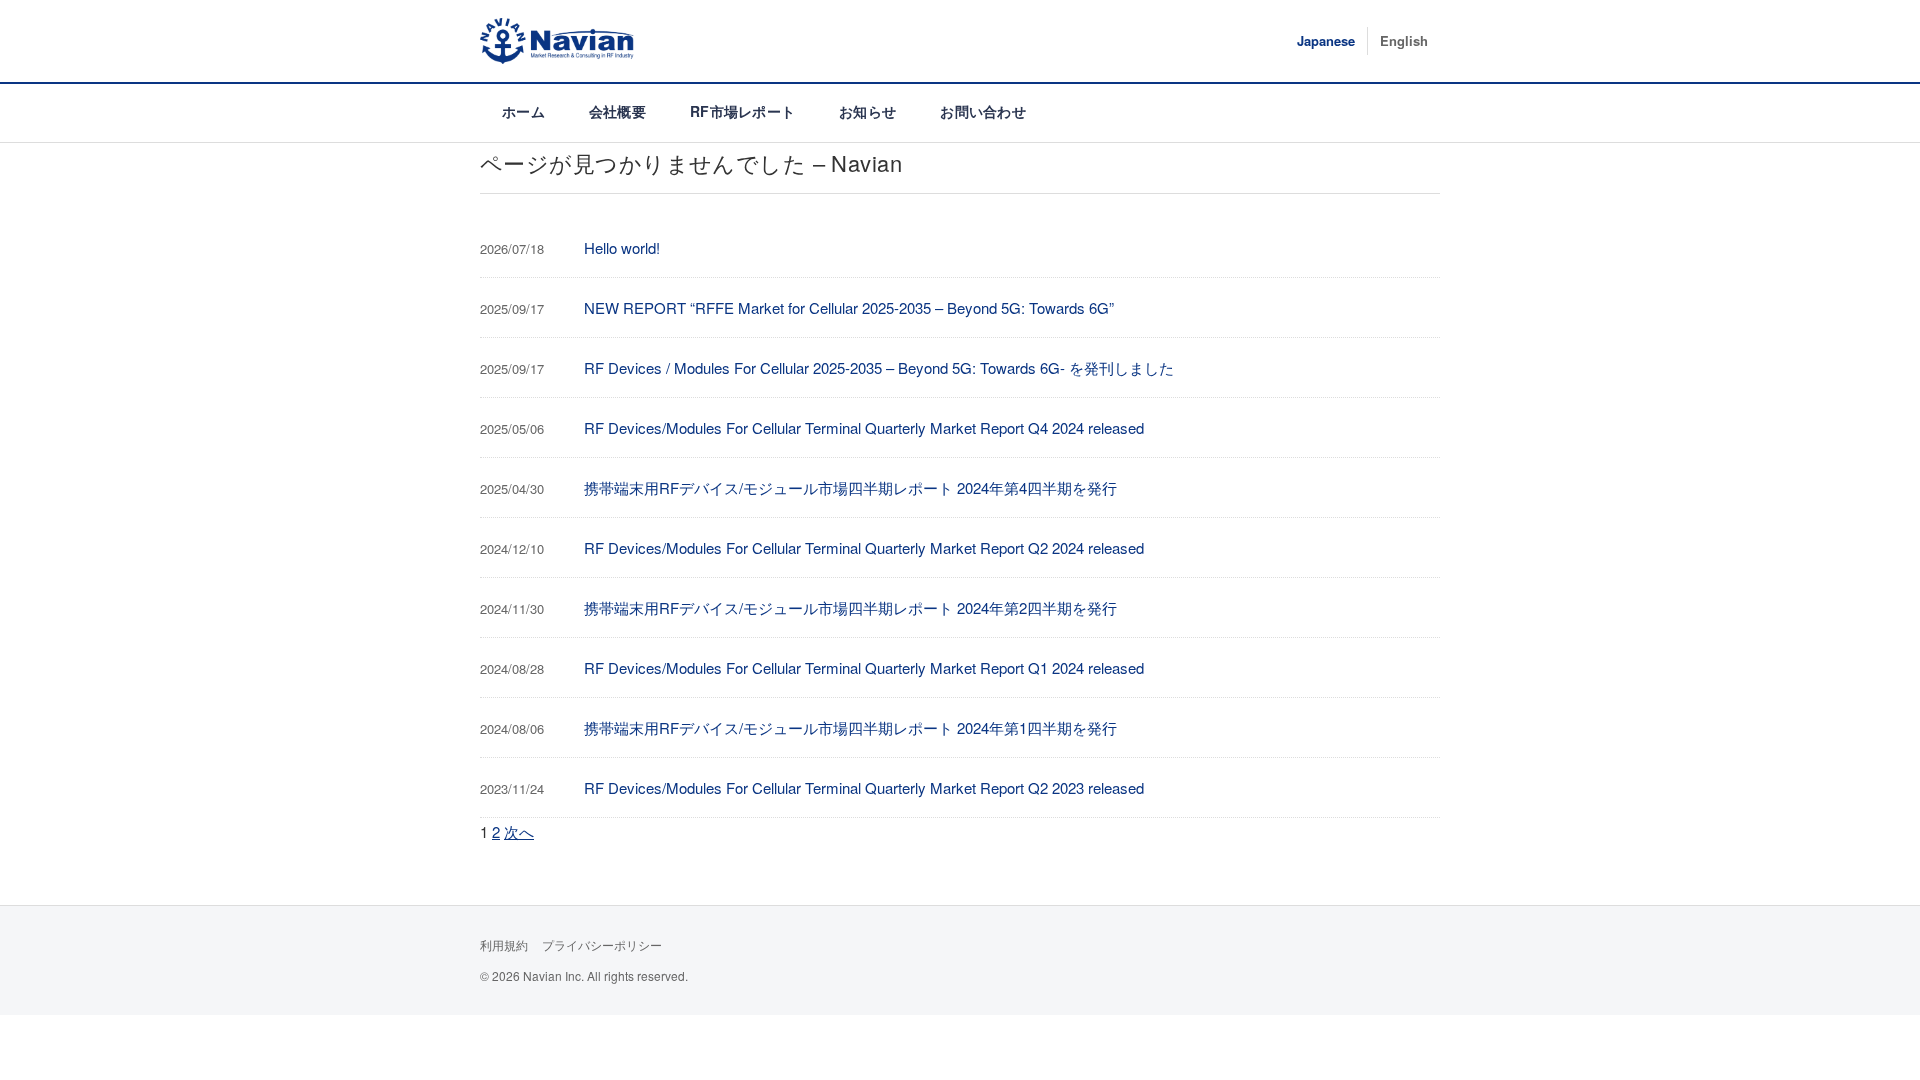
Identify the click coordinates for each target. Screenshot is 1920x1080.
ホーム (523, 111)
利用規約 (504, 944)
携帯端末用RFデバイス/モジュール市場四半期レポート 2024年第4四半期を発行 (850, 487)
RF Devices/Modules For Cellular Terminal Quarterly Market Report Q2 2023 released (864, 787)
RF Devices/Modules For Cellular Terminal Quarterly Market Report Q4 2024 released (864, 427)
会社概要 (617, 111)
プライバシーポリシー (602, 944)
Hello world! (622, 247)
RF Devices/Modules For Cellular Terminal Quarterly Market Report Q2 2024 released (864, 547)
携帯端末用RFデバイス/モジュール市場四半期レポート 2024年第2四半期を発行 (850, 607)
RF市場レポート (742, 111)
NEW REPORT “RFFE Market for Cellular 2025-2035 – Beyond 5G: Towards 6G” (849, 307)
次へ (519, 831)
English (1404, 40)
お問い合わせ (983, 111)
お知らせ (867, 111)
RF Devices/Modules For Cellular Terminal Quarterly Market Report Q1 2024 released (864, 667)
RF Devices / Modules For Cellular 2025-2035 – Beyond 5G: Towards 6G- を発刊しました (879, 367)
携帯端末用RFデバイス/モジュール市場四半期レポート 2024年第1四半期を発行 (850, 727)
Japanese (1326, 40)
